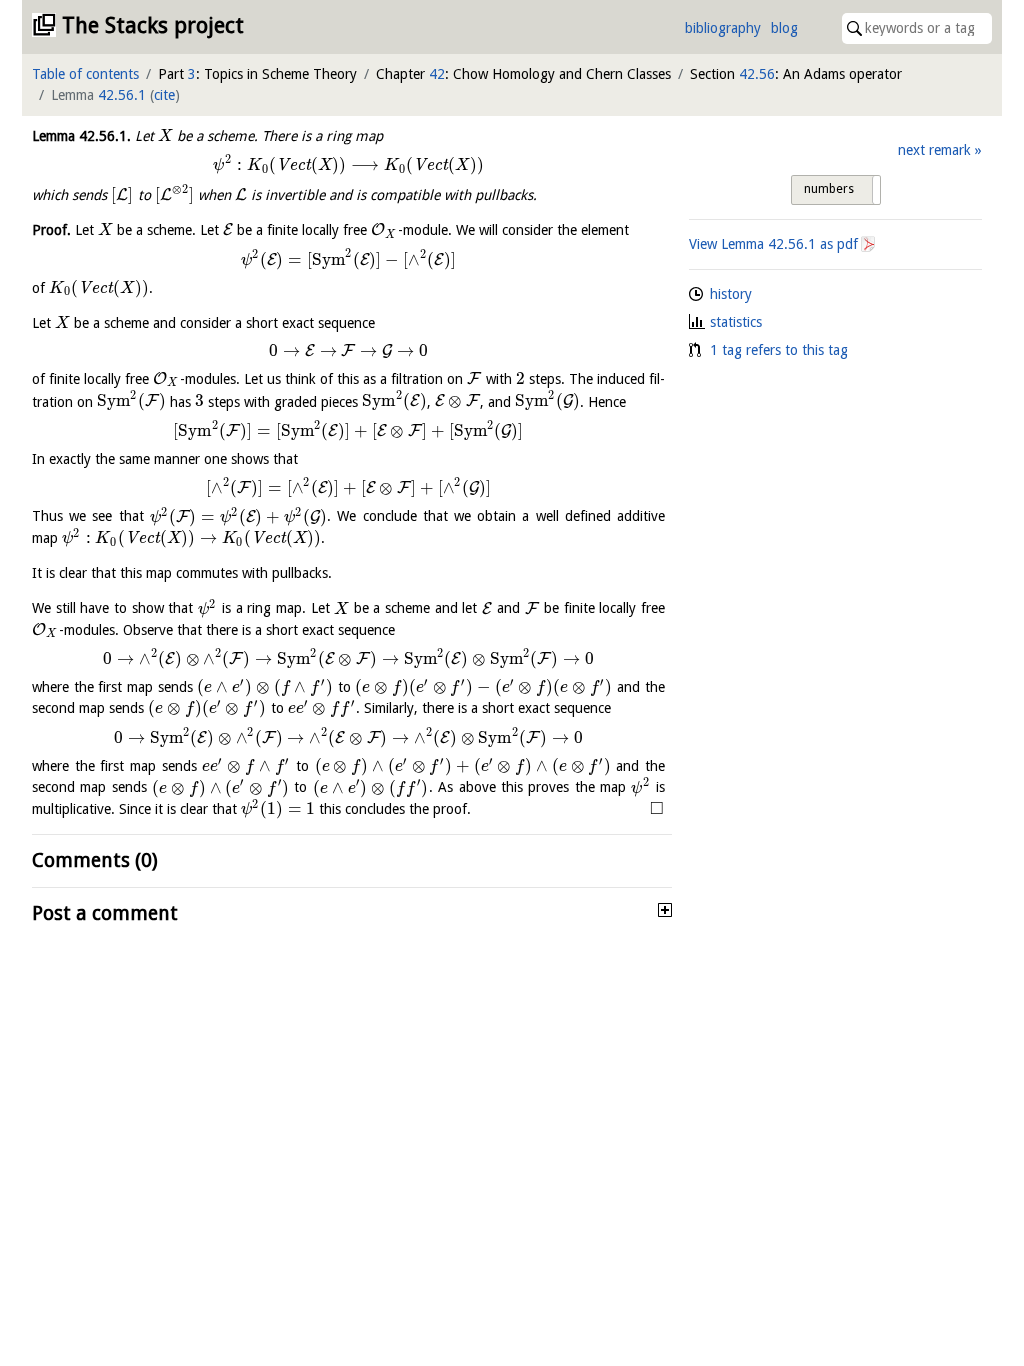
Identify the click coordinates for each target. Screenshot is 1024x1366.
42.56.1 (122, 95)
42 (437, 74)
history (731, 294)
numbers (829, 189)
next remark (934, 150)
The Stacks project (153, 25)
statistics (736, 322)
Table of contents (85, 74)
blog (784, 28)
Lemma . (81, 136)
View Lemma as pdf (773, 244)
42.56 (757, 74)
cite (164, 95)
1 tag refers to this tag (779, 350)
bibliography (723, 28)
